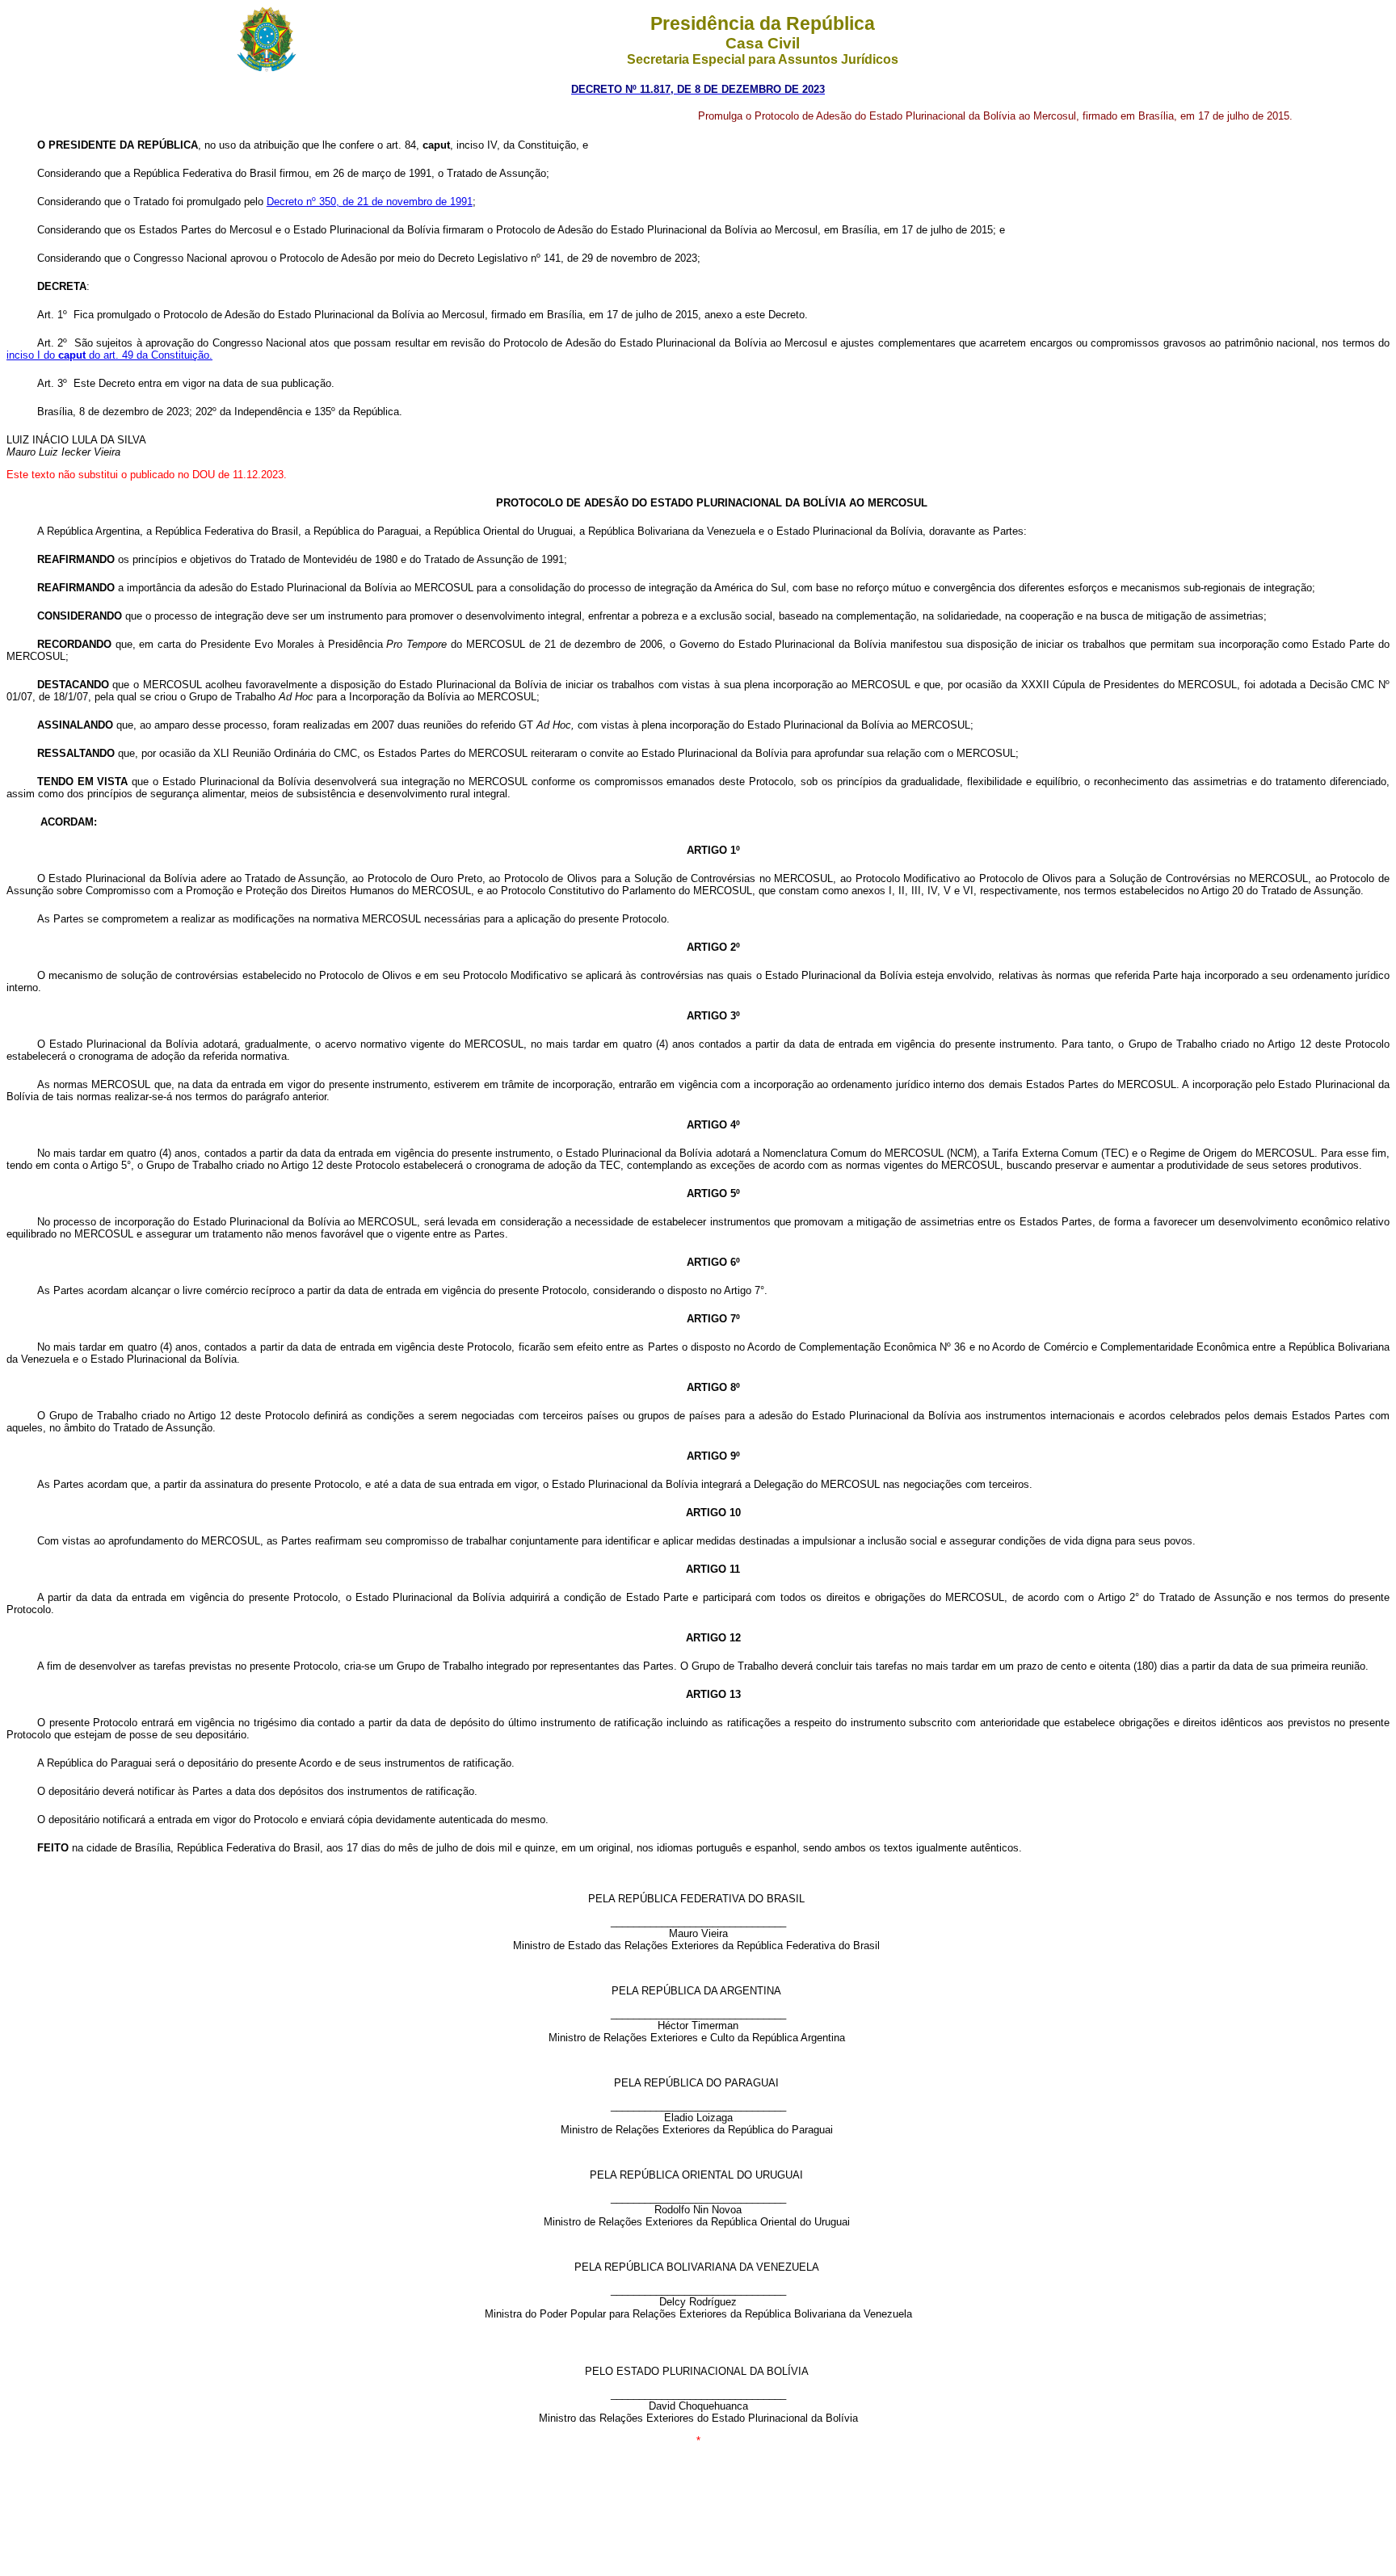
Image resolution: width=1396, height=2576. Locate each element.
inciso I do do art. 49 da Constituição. (109, 355)
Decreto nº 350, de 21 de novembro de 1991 (370, 202)
